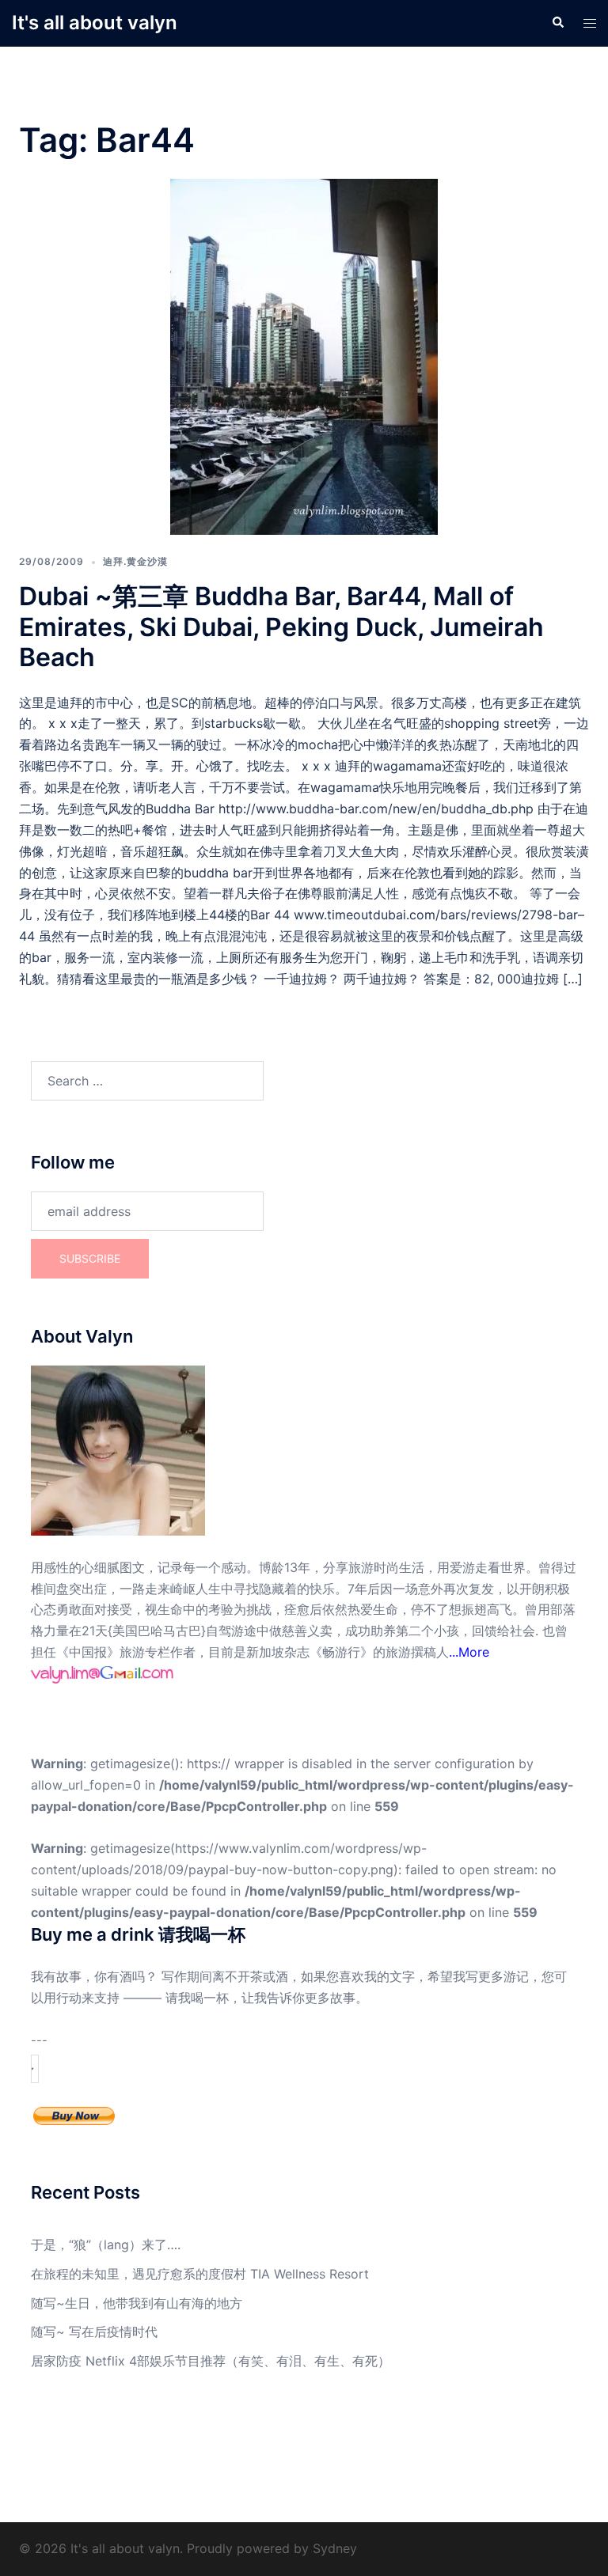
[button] (557, 23)
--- (39, 2040)
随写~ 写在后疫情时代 (94, 2332)
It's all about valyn (95, 23)
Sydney (335, 2548)
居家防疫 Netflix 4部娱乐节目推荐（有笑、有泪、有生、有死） (211, 2361)
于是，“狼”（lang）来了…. (106, 2245)
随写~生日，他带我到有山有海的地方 (137, 2303)
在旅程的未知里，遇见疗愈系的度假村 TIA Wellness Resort (200, 2274)
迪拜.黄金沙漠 (135, 561)
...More (469, 1652)
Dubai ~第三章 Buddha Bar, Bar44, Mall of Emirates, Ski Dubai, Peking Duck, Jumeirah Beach (281, 627)
